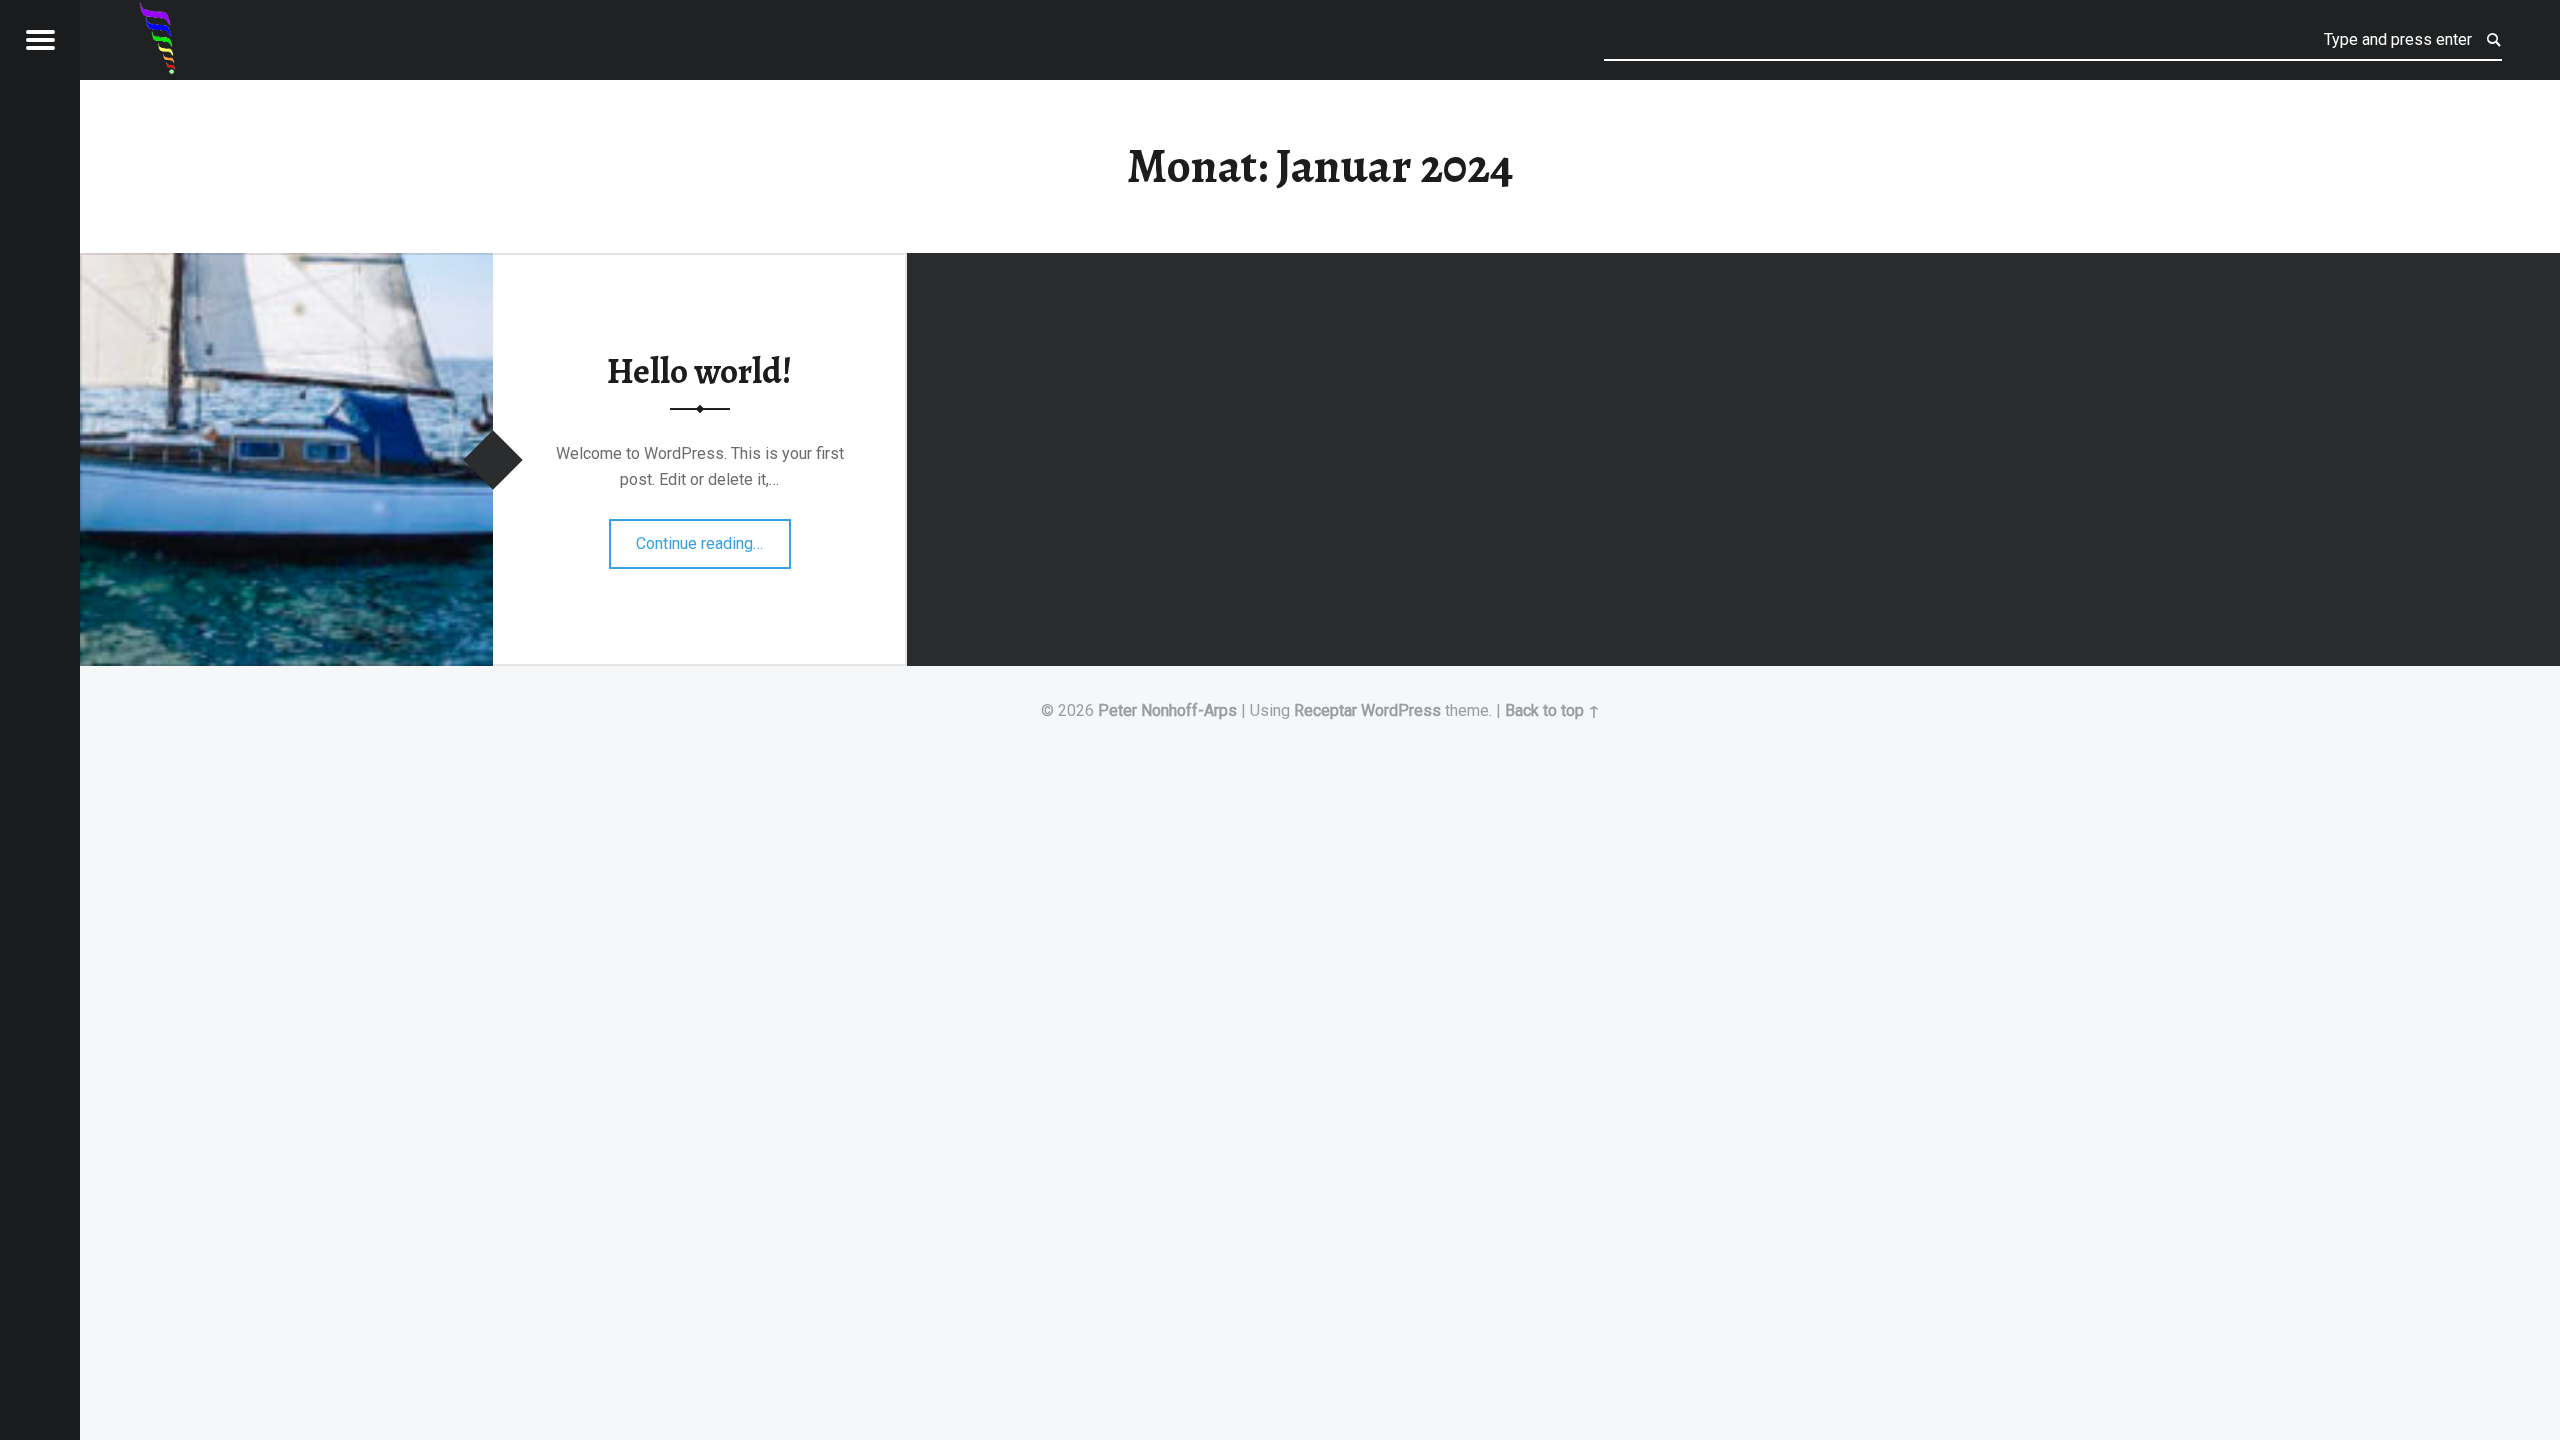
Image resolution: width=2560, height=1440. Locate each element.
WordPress (1401, 710)
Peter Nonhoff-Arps (1167, 710)
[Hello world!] (286, 265)
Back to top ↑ (1552, 710)
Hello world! (699, 372)
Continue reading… (713, 537)
